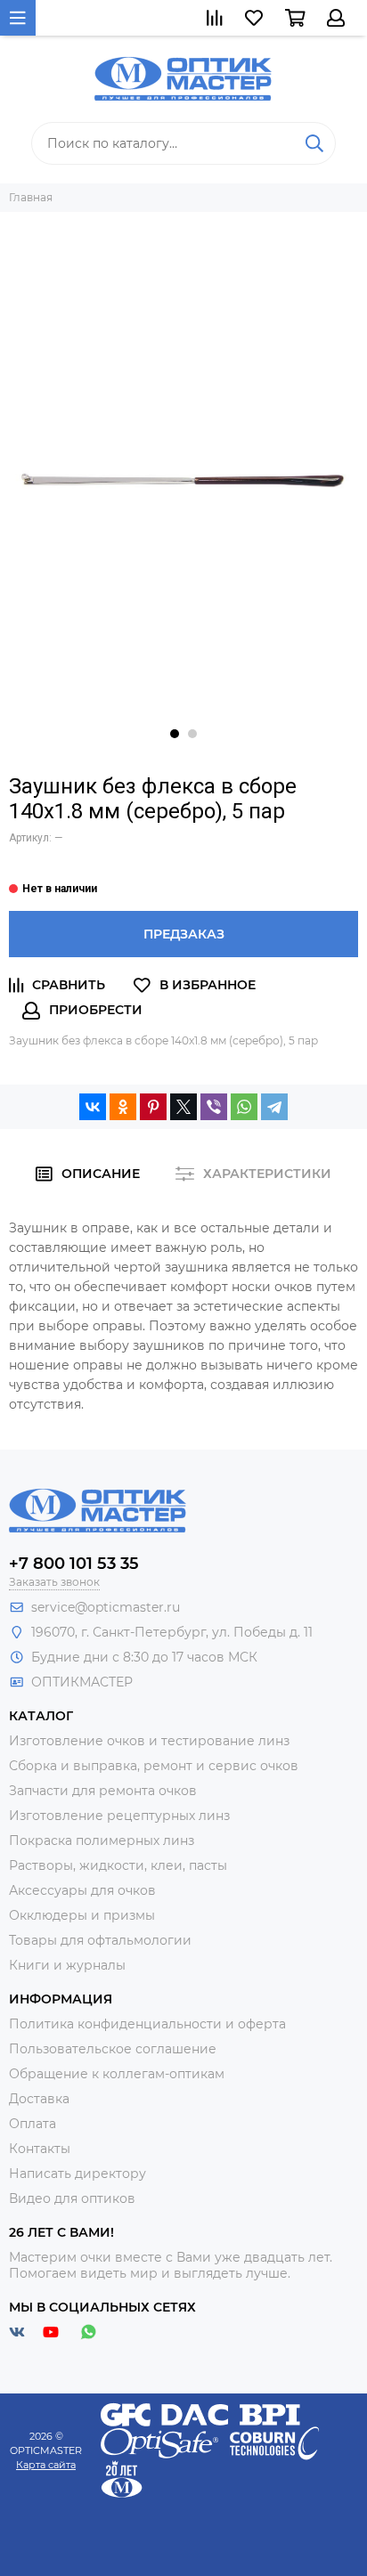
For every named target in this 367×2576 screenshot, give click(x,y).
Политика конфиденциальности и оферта (147, 2024)
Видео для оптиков (72, 2198)
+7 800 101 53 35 (74, 1564)
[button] (175, 734)
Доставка (39, 2099)
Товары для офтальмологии (100, 1940)
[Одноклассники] (123, 1107)
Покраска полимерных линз (102, 1841)
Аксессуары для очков (82, 1890)
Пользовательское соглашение (113, 2049)
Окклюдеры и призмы (82, 1915)
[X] (183, 1107)
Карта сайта (46, 2465)
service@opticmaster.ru (106, 1607)
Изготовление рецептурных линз (119, 1816)
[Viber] (214, 1107)
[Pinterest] (153, 1107)
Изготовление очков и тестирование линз (149, 1741)
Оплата (33, 2124)
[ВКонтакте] (93, 1107)
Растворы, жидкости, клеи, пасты (118, 1865)
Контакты (40, 2149)
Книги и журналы (67, 1965)
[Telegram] (274, 1107)
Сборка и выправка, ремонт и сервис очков (154, 1766)
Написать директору (77, 2174)
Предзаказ (184, 934)
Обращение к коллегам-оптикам (117, 2074)
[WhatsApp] (244, 1107)
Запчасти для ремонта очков (103, 1791)
